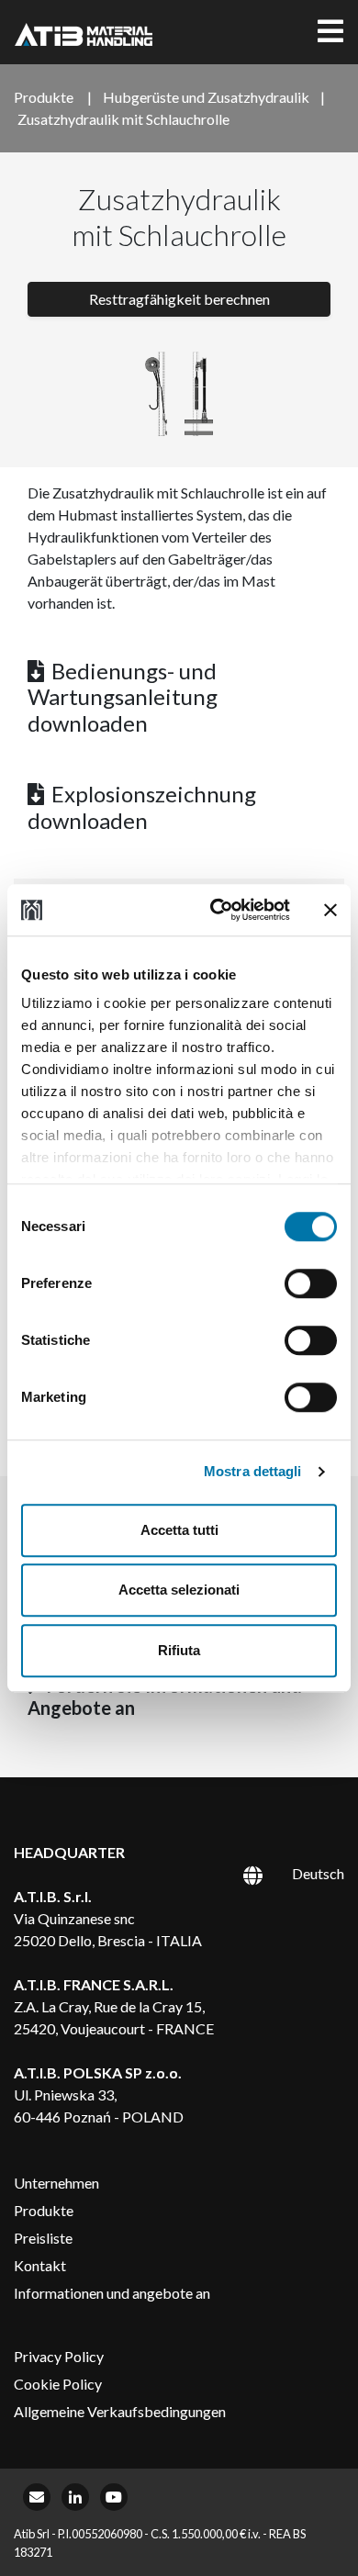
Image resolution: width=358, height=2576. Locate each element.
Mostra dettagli (253, 1471)
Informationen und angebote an (112, 2293)
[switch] (311, 1283)
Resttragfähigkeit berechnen (179, 299)
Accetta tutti (179, 1530)
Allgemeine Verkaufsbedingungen (120, 2411)
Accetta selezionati (179, 1590)
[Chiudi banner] (330, 910)
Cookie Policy (58, 2384)
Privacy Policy (59, 2356)
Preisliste (43, 2238)
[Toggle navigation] (330, 32)
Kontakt (40, 2265)
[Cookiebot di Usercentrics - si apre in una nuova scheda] (217, 910)
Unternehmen (56, 2183)
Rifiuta (179, 1650)
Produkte (44, 2210)
